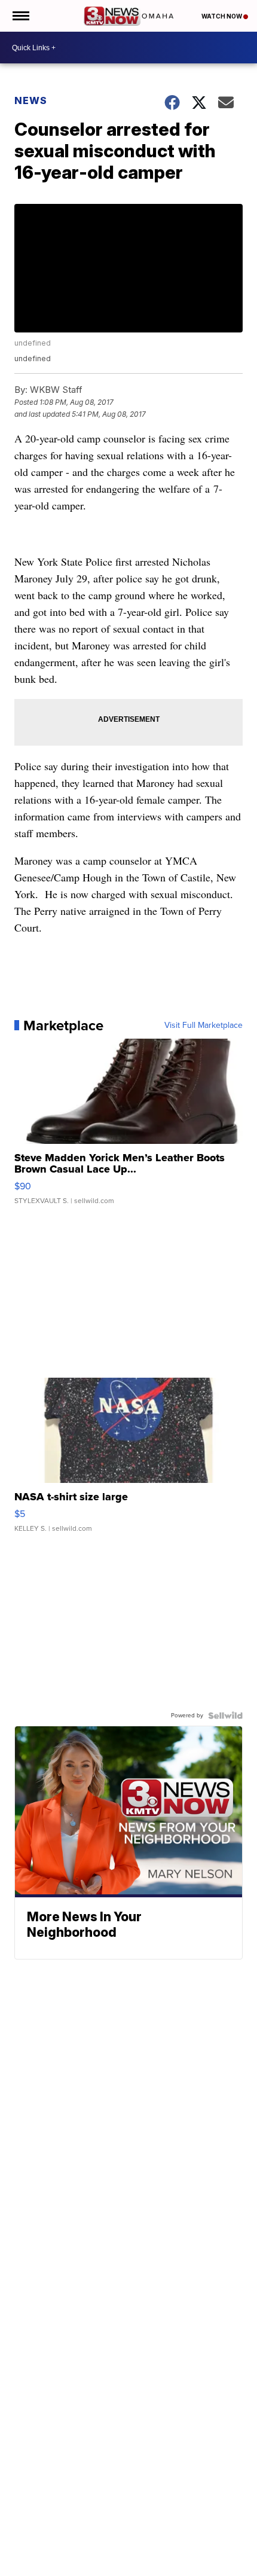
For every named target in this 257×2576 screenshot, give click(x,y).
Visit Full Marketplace (204, 1025)
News (31, 100)
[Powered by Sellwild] (225, 1716)
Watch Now (222, 16)
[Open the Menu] (20, 16)
